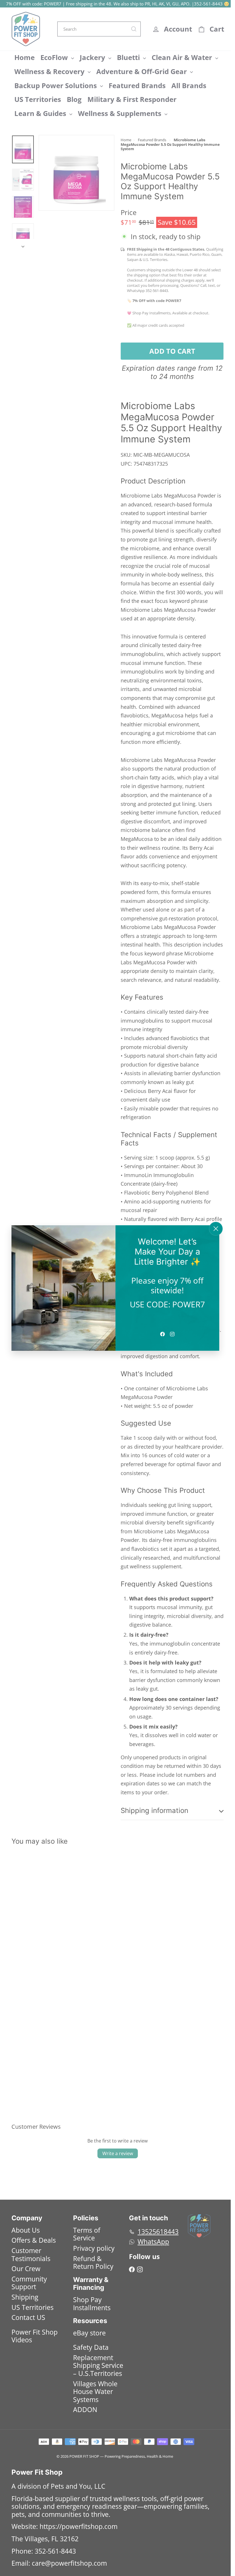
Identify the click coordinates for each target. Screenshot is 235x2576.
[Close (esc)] (216, 1229)
